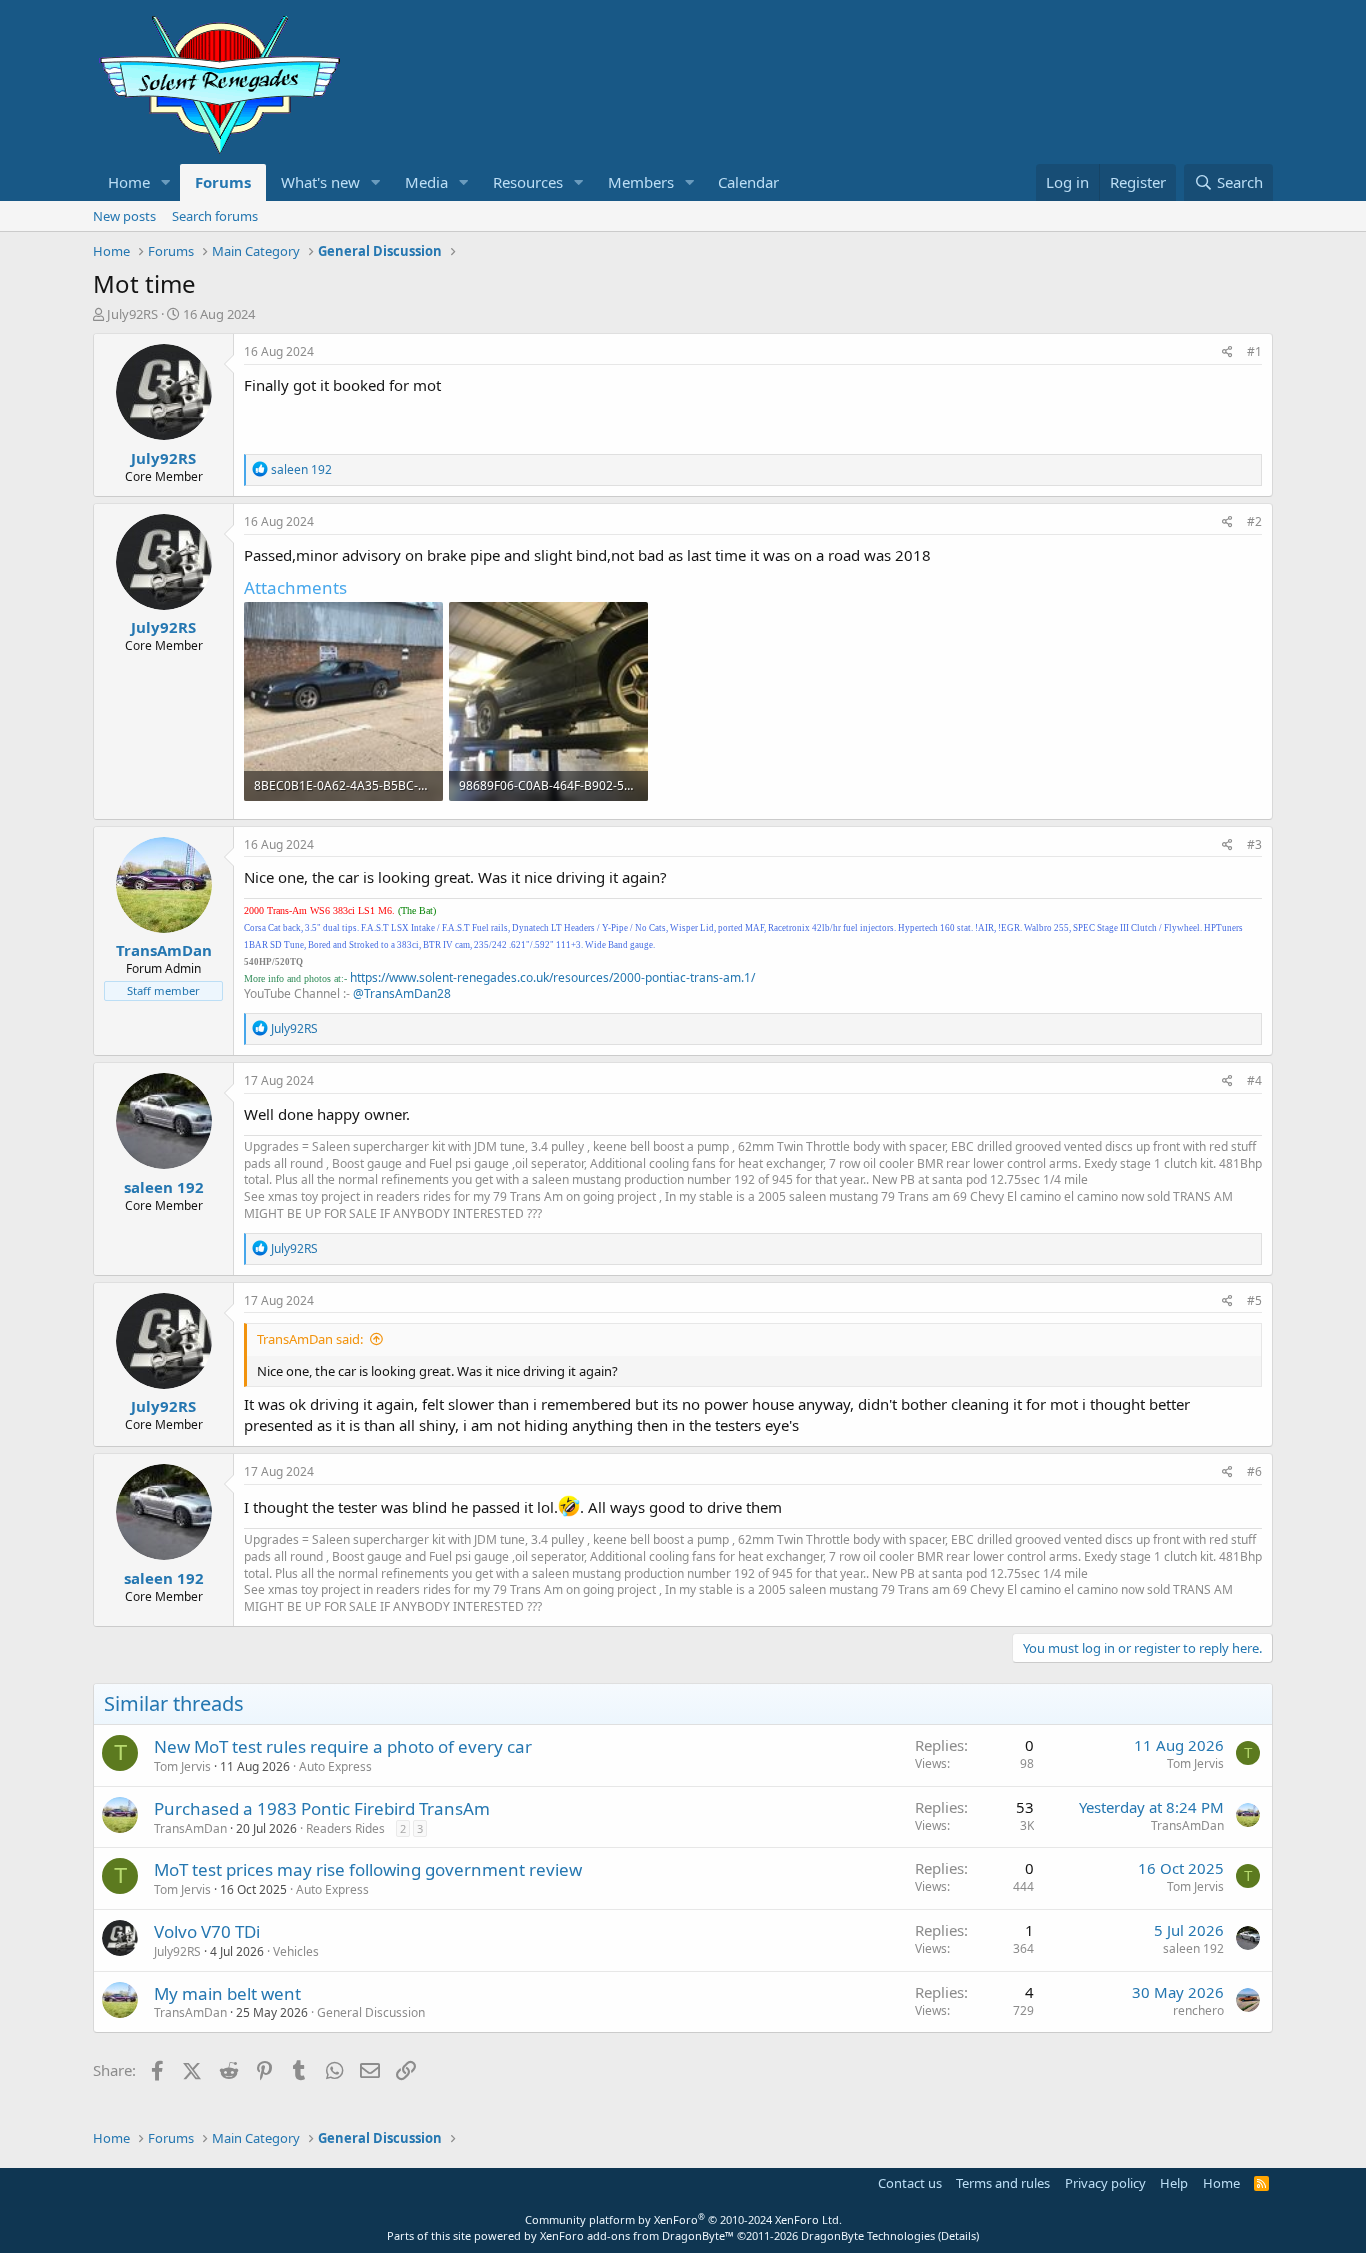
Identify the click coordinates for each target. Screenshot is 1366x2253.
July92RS (132, 314)
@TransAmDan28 (402, 993)
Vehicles (296, 1951)
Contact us (910, 2183)
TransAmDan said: (310, 1339)
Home (129, 182)
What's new (320, 182)
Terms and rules (1003, 2183)
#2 (1254, 521)
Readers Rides (345, 1828)
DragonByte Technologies (868, 2235)
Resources (528, 182)
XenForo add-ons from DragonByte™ (637, 2235)
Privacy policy (1105, 2183)
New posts (124, 216)
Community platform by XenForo (683, 2219)
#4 (1254, 1080)
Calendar (748, 182)
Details (958, 2235)
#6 (1254, 1471)
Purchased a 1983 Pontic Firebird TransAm (322, 1808)
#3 (1254, 844)
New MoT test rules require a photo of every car (343, 1746)
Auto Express (335, 1766)
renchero (1198, 2010)
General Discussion (371, 2012)
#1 (1254, 351)
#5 (1254, 1300)
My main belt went (227, 1993)
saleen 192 (1193, 1948)
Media (426, 182)
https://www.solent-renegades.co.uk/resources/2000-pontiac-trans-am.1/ (552, 977)
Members (641, 182)
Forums (223, 182)
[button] (166, 182)
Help (1174, 2183)
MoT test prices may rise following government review (368, 1869)
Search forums (215, 216)
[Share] (1227, 352)
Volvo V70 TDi (207, 1931)
